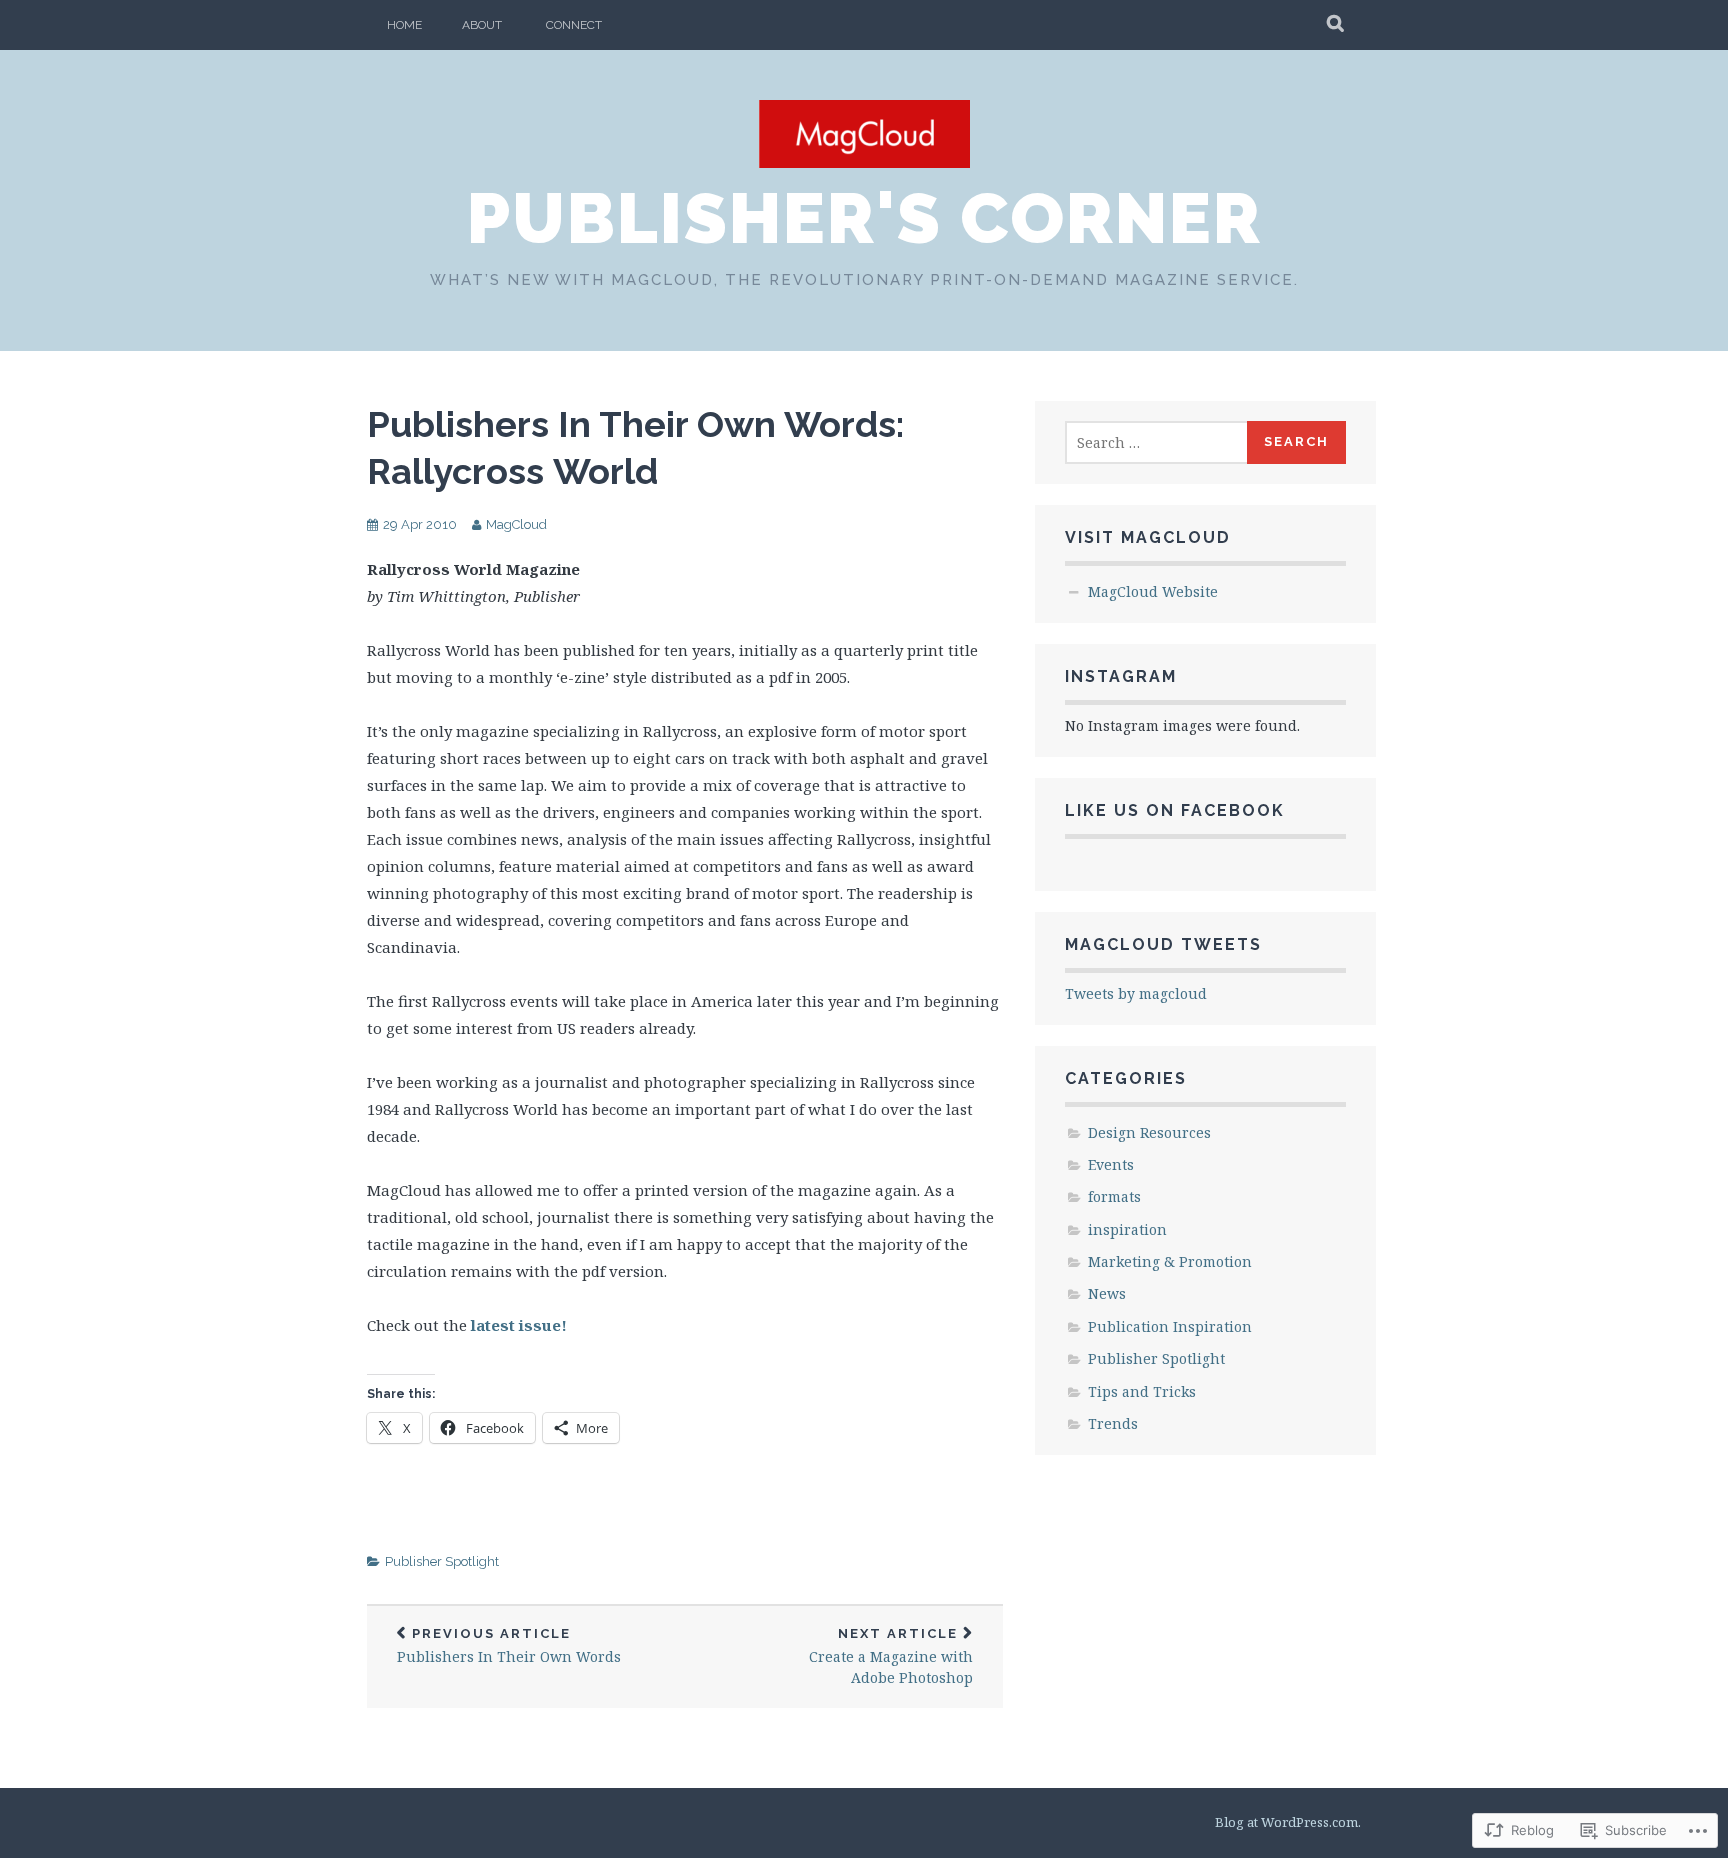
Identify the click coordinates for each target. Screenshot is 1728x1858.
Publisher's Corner (864, 218)
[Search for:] (1157, 442)
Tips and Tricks (1142, 1391)
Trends (1113, 1423)
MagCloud (516, 524)
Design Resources (1149, 1132)
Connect (574, 25)
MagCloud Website (1153, 591)
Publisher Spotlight (442, 1561)
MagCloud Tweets (1163, 944)
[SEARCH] (1336, 25)
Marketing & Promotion (1170, 1261)
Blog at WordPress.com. (1288, 1822)
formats (1114, 1196)
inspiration (1127, 1229)
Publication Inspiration (1170, 1326)
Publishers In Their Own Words (509, 1646)
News (1107, 1293)
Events (1111, 1164)
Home (404, 25)
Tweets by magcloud (1136, 993)
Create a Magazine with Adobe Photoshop (891, 1657)
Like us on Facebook (1175, 810)
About (482, 25)
